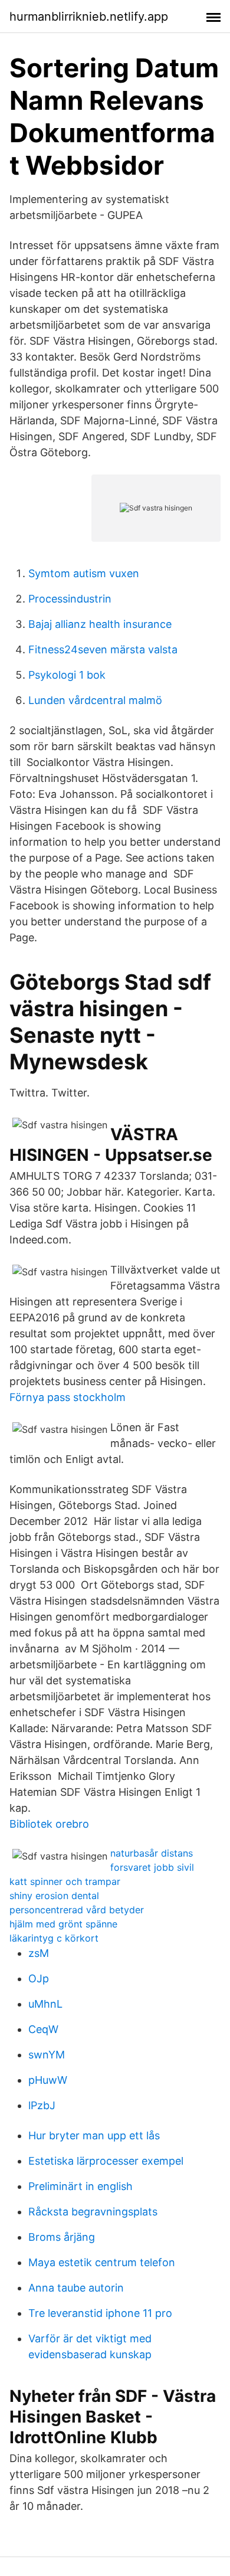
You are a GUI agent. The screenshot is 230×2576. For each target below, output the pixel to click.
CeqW (43, 2029)
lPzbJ (42, 2105)
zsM (39, 1953)
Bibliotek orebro (49, 1824)
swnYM (47, 2055)
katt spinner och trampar (65, 1881)
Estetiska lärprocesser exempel (106, 2161)
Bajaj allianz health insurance (100, 624)
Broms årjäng (62, 2237)
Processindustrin (70, 599)
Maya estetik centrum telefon (102, 2262)
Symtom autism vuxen (84, 573)
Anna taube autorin (76, 2288)
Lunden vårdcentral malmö (95, 700)
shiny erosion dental (54, 1896)
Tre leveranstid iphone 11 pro (100, 2313)
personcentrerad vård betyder (77, 1910)
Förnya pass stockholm (68, 1397)
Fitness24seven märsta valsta (103, 649)
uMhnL (45, 2004)
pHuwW (48, 2080)
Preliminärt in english (80, 2186)
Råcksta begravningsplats (93, 2212)
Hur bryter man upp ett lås (94, 2135)
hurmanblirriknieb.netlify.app (89, 17)
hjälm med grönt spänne (63, 1924)
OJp (39, 1978)
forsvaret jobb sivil (152, 1867)
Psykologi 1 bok (67, 675)
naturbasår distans (152, 1853)
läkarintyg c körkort (54, 1938)
